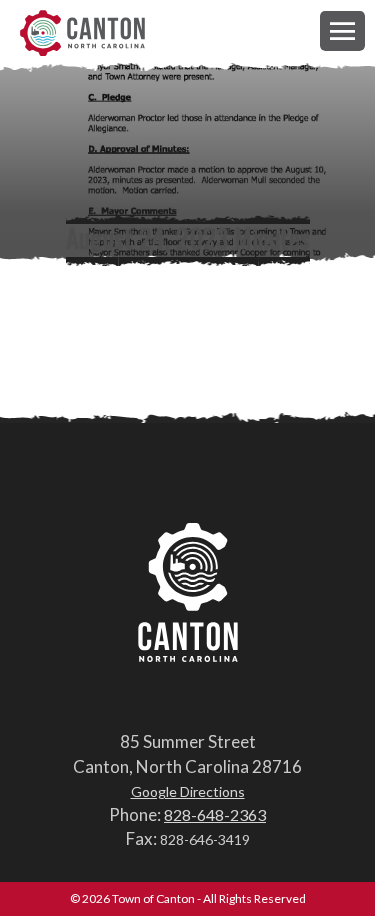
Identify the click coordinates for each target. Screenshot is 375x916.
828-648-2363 (215, 814)
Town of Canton (82, 34)
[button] (342, 30)
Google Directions (188, 791)
